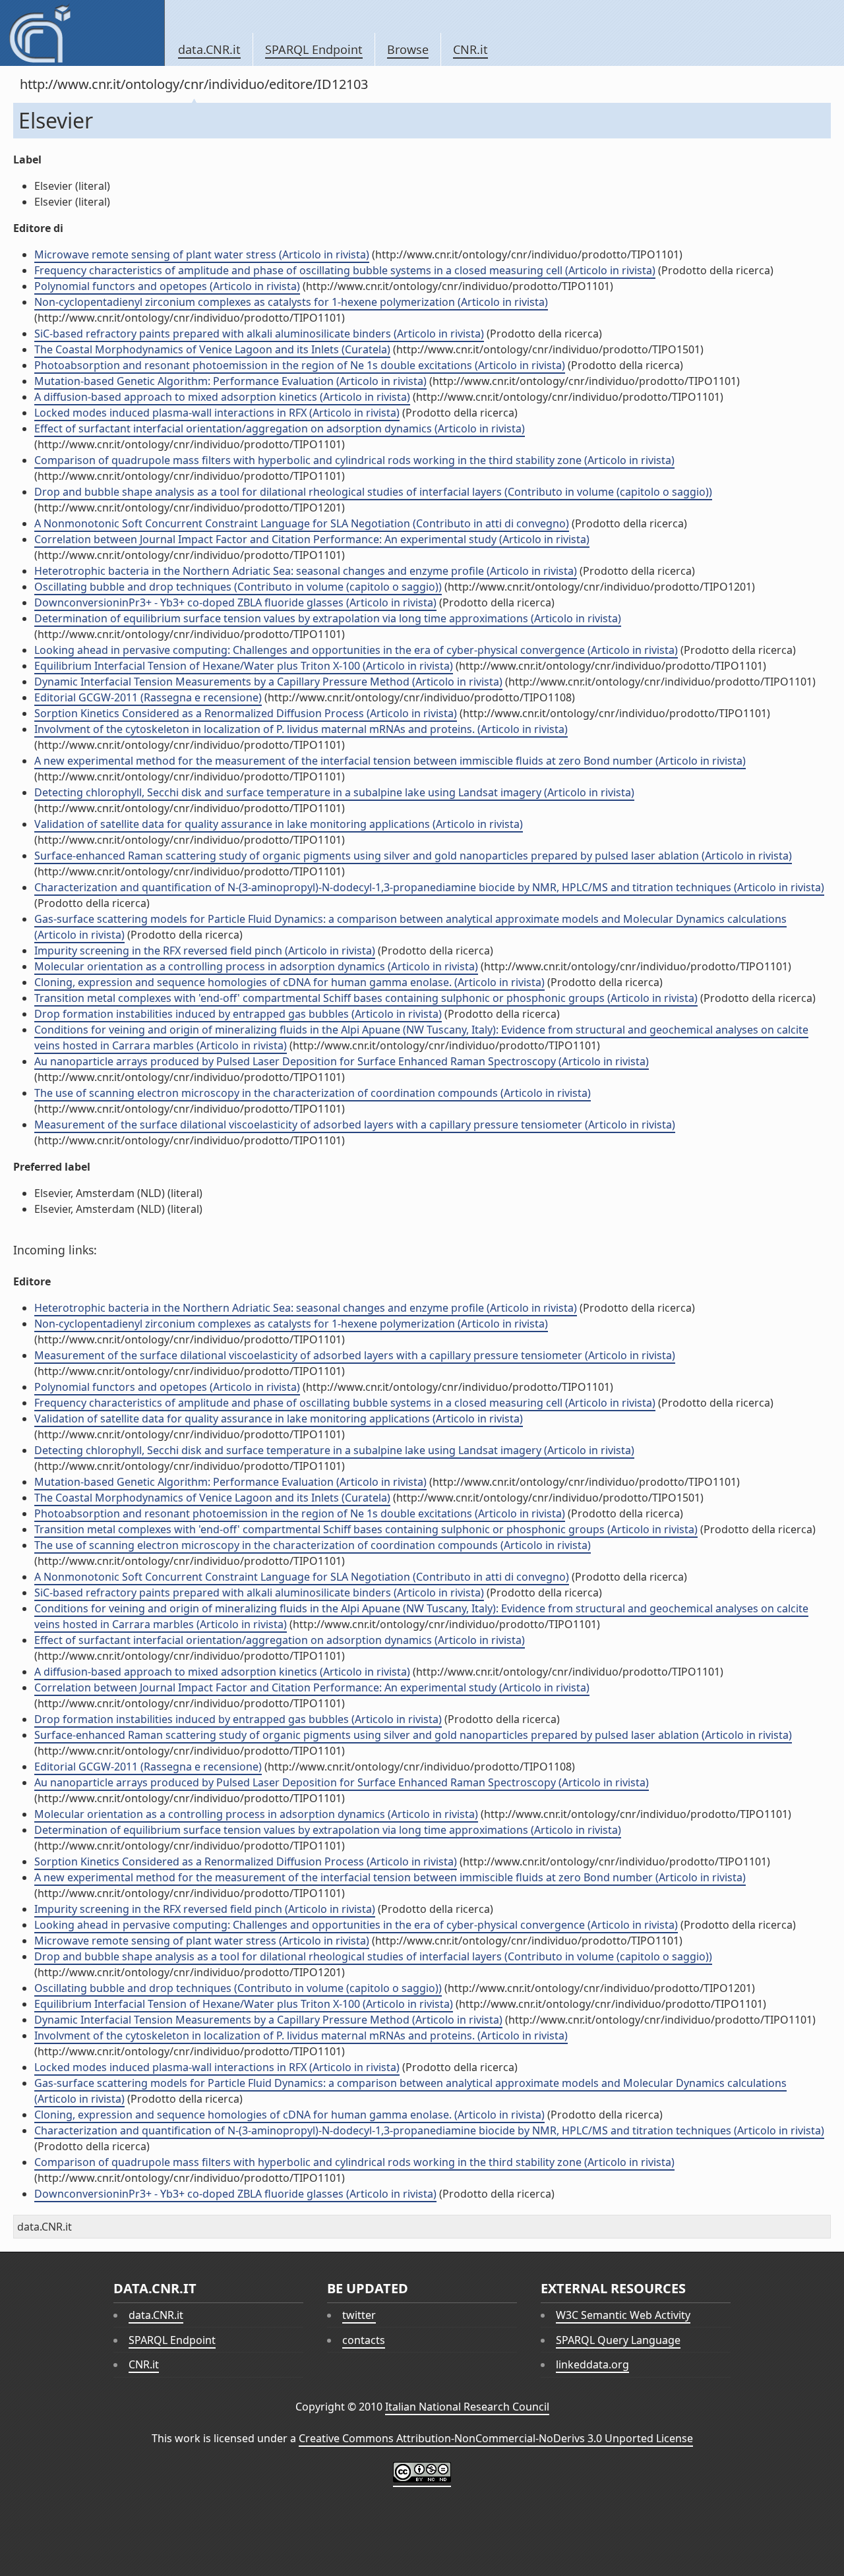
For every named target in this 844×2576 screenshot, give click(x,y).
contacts (364, 2340)
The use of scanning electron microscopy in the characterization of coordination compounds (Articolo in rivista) (313, 1093)
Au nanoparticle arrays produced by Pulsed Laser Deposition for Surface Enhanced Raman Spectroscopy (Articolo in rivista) (342, 1061)
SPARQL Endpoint (314, 49)
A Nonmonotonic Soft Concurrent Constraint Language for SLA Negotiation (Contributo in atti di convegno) (302, 523)
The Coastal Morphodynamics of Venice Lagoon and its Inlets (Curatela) (212, 349)
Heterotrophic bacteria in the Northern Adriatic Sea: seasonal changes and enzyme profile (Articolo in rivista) (306, 571)
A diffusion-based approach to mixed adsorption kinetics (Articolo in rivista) (222, 397)
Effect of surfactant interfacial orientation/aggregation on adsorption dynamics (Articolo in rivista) (280, 428)
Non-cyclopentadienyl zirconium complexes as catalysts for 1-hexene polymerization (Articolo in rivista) (291, 302)
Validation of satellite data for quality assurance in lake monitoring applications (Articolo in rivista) (279, 824)
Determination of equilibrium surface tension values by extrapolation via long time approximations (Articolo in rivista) (328, 618)
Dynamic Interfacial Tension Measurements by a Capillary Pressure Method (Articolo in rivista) (268, 682)
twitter (359, 2315)
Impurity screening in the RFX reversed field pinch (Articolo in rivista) (205, 951)
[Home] (82, 33)
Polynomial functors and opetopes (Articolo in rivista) (167, 286)
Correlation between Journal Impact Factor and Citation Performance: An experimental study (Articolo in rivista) (312, 539)
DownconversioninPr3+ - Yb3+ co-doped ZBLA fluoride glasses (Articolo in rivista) (235, 602)
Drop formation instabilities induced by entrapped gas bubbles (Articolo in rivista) (238, 1014)
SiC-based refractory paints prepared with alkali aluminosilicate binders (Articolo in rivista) (259, 334)
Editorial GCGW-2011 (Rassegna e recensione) (148, 697)
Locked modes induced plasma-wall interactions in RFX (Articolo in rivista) (217, 413)
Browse (408, 49)
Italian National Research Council (467, 2407)
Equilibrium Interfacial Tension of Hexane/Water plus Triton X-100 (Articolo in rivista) (244, 666)
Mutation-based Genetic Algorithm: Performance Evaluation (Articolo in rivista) (230, 381)
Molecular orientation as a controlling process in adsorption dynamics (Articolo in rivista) (256, 966)
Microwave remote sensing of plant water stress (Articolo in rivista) (202, 254)
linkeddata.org (592, 2364)
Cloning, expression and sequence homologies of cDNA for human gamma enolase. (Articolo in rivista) (289, 982)
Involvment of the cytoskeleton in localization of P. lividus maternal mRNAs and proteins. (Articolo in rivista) (301, 729)
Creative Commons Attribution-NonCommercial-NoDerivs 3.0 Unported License (496, 2438)
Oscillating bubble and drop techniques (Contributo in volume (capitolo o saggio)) (238, 587)
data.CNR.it (209, 49)
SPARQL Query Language (618, 2340)
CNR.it (470, 49)
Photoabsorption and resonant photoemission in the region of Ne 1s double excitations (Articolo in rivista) (300, 365)
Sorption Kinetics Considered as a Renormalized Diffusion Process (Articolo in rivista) (246, 713)
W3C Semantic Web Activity (623, 2315)
